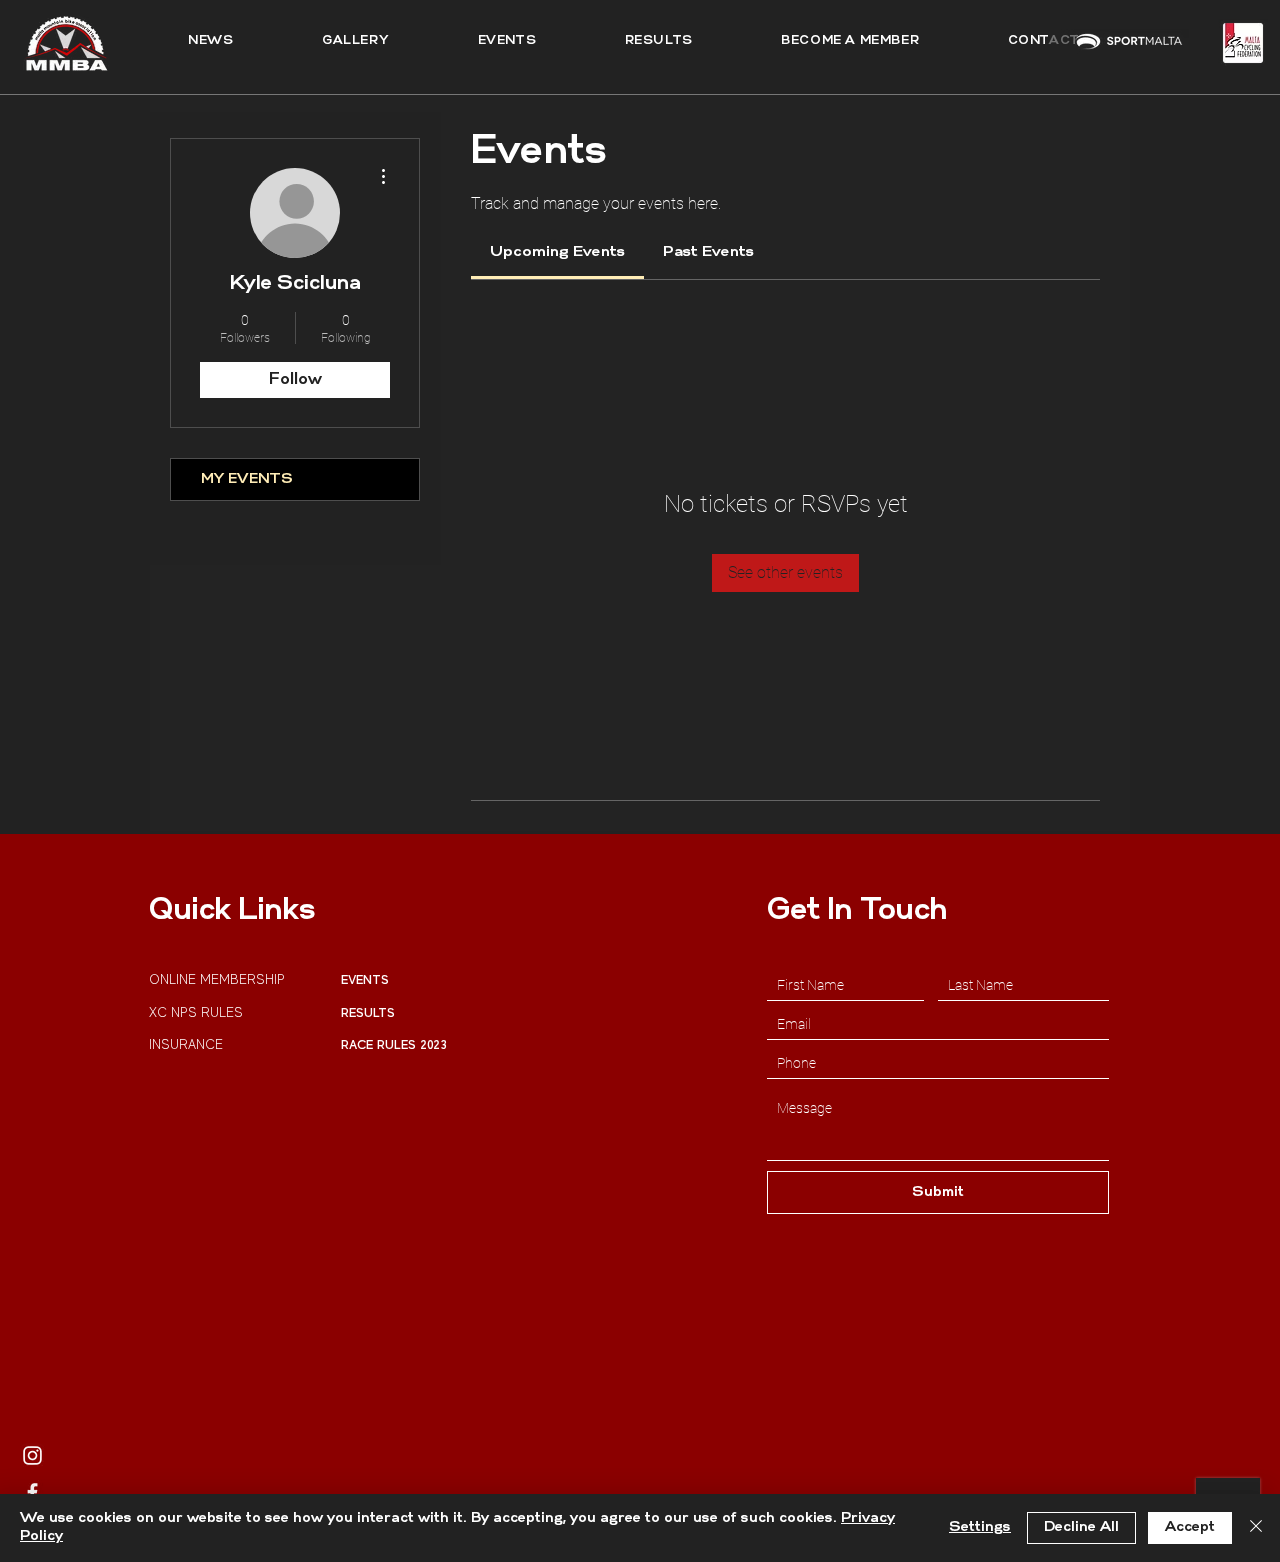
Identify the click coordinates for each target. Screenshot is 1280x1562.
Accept (1190, 1527)
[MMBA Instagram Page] (32, 1455)
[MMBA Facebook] (32, 1492)
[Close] (1256, 1528)
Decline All (1081, 1527)
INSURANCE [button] (188, 1044)
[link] (557, 252)
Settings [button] (980, 1527)
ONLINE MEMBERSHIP (219, 979)
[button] (658, 41)
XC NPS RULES (196, 1012)
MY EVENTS (247, 479)
